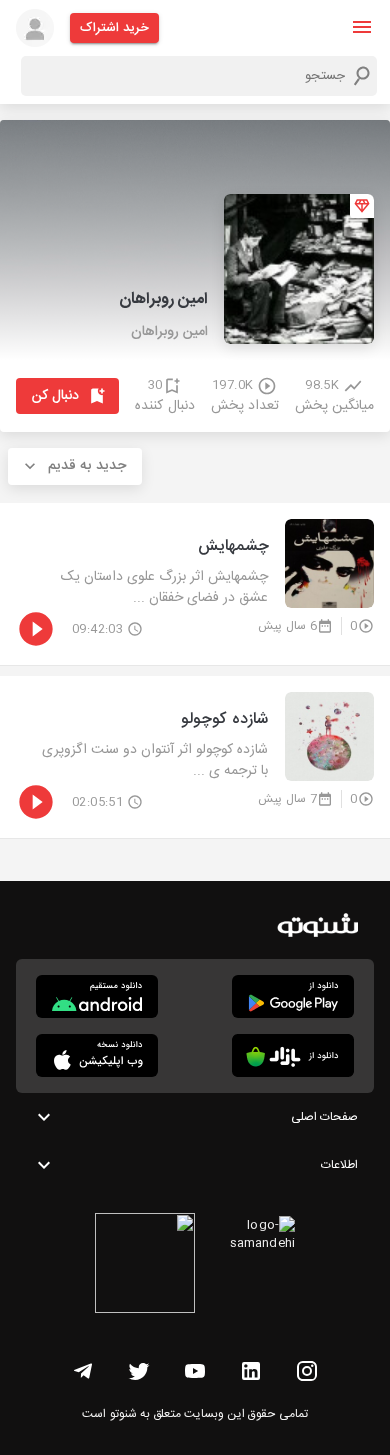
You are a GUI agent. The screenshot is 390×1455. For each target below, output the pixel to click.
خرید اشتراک (114, 28)
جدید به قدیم (87, 466)
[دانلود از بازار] (293, 1055)
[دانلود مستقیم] (97, 996)
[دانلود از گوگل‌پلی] (293, 996)
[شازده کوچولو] (195, 757)
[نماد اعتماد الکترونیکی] (145, 1266)
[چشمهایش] (195, 584)
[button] (362, 27)
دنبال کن (55, 396)
